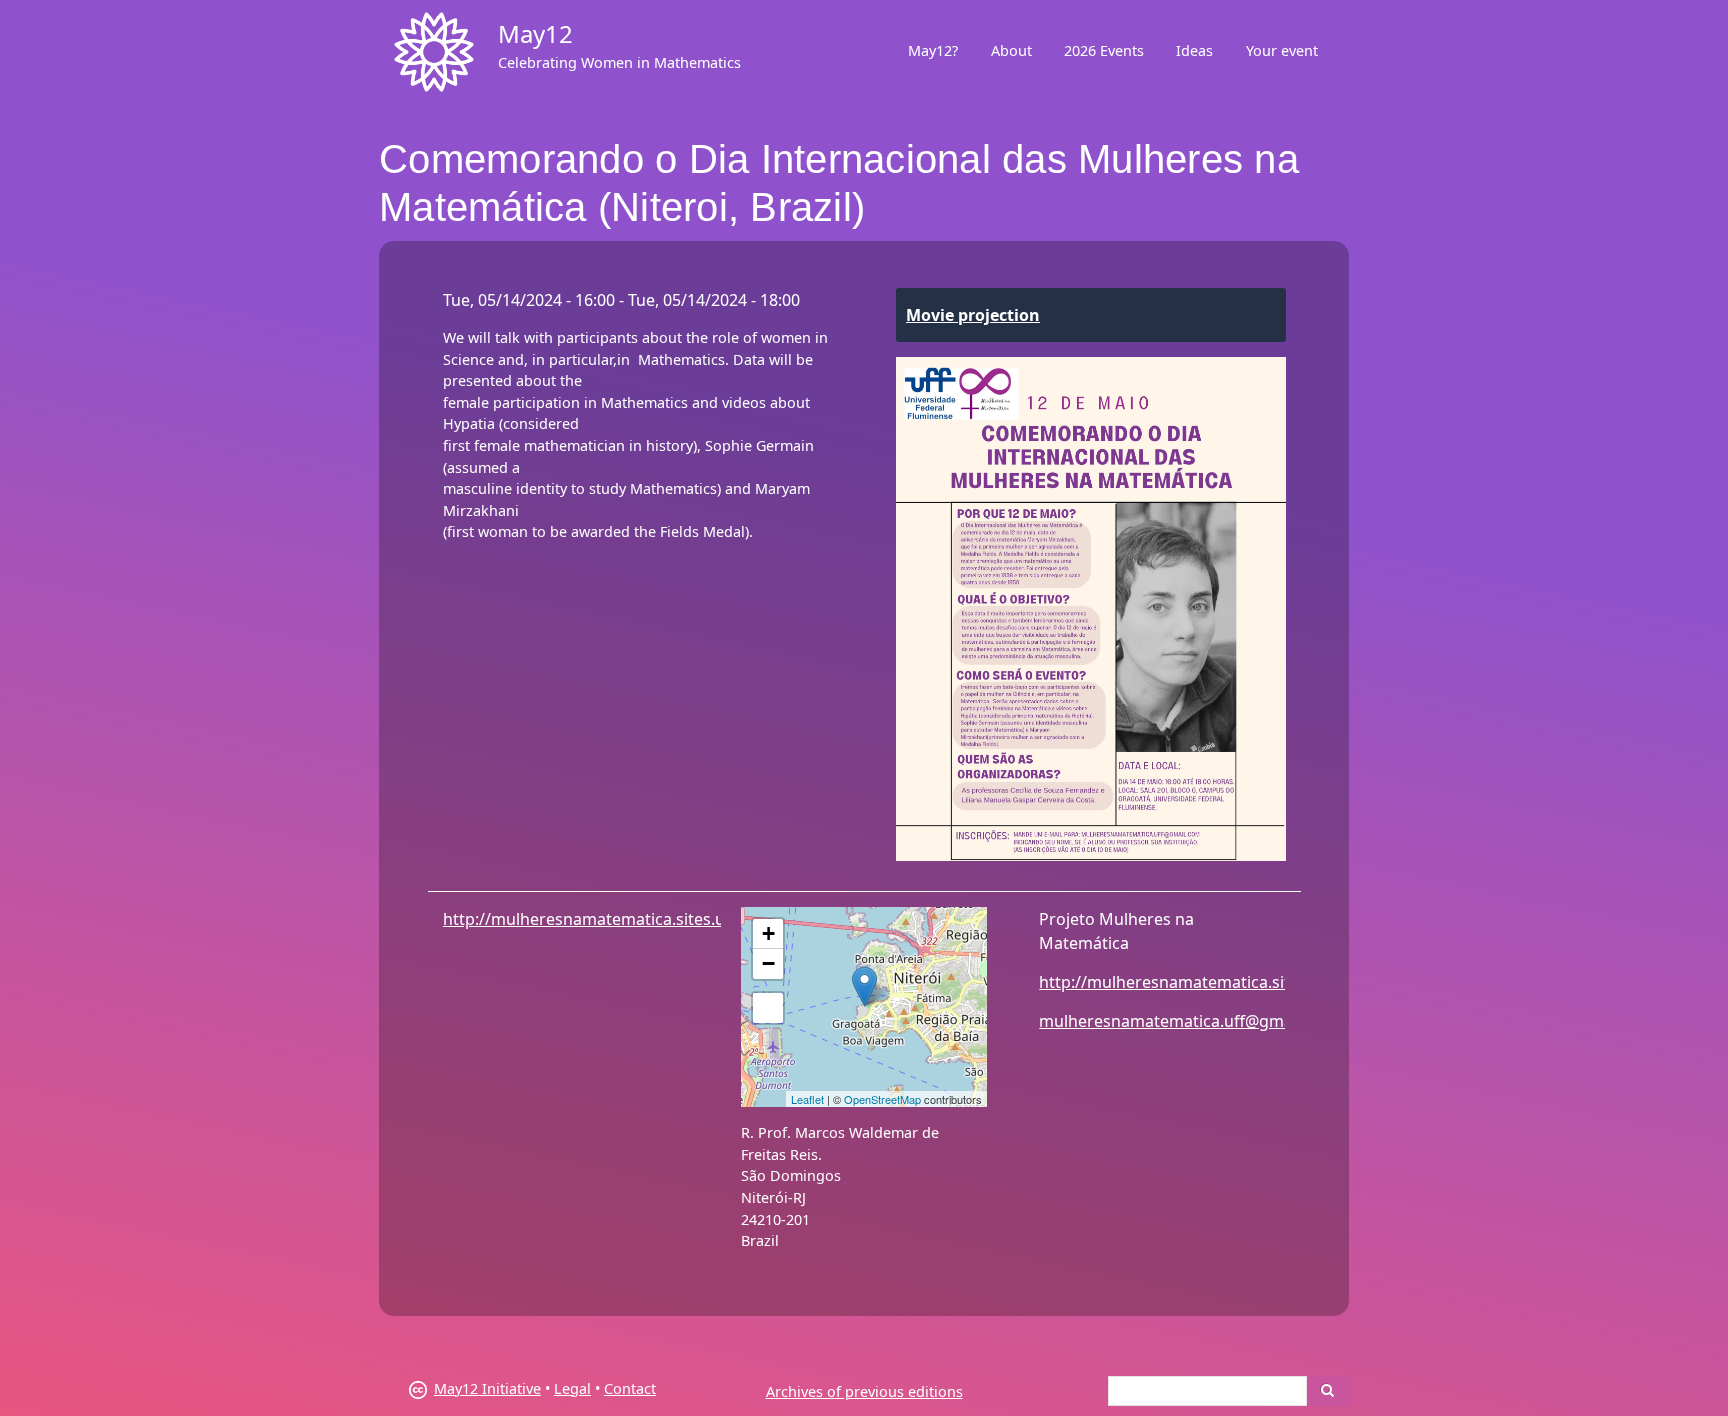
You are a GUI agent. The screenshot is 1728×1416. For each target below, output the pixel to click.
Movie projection (973, 315)
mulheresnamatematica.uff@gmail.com (1188, 1021)
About (1011, 50)
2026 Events (1104, 50)
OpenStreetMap (882, 1099)
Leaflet (807, 1099)
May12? (933, 50)
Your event (1282, 50)
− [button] (768, 963)
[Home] (434, 52)
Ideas (1194, 50)
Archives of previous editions (864, 1391)
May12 (535, 33)
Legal (572, 1388)
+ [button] (768, 933)
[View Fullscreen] (768, 1008)
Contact (630, 1388)
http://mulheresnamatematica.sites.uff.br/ (603, 919)
